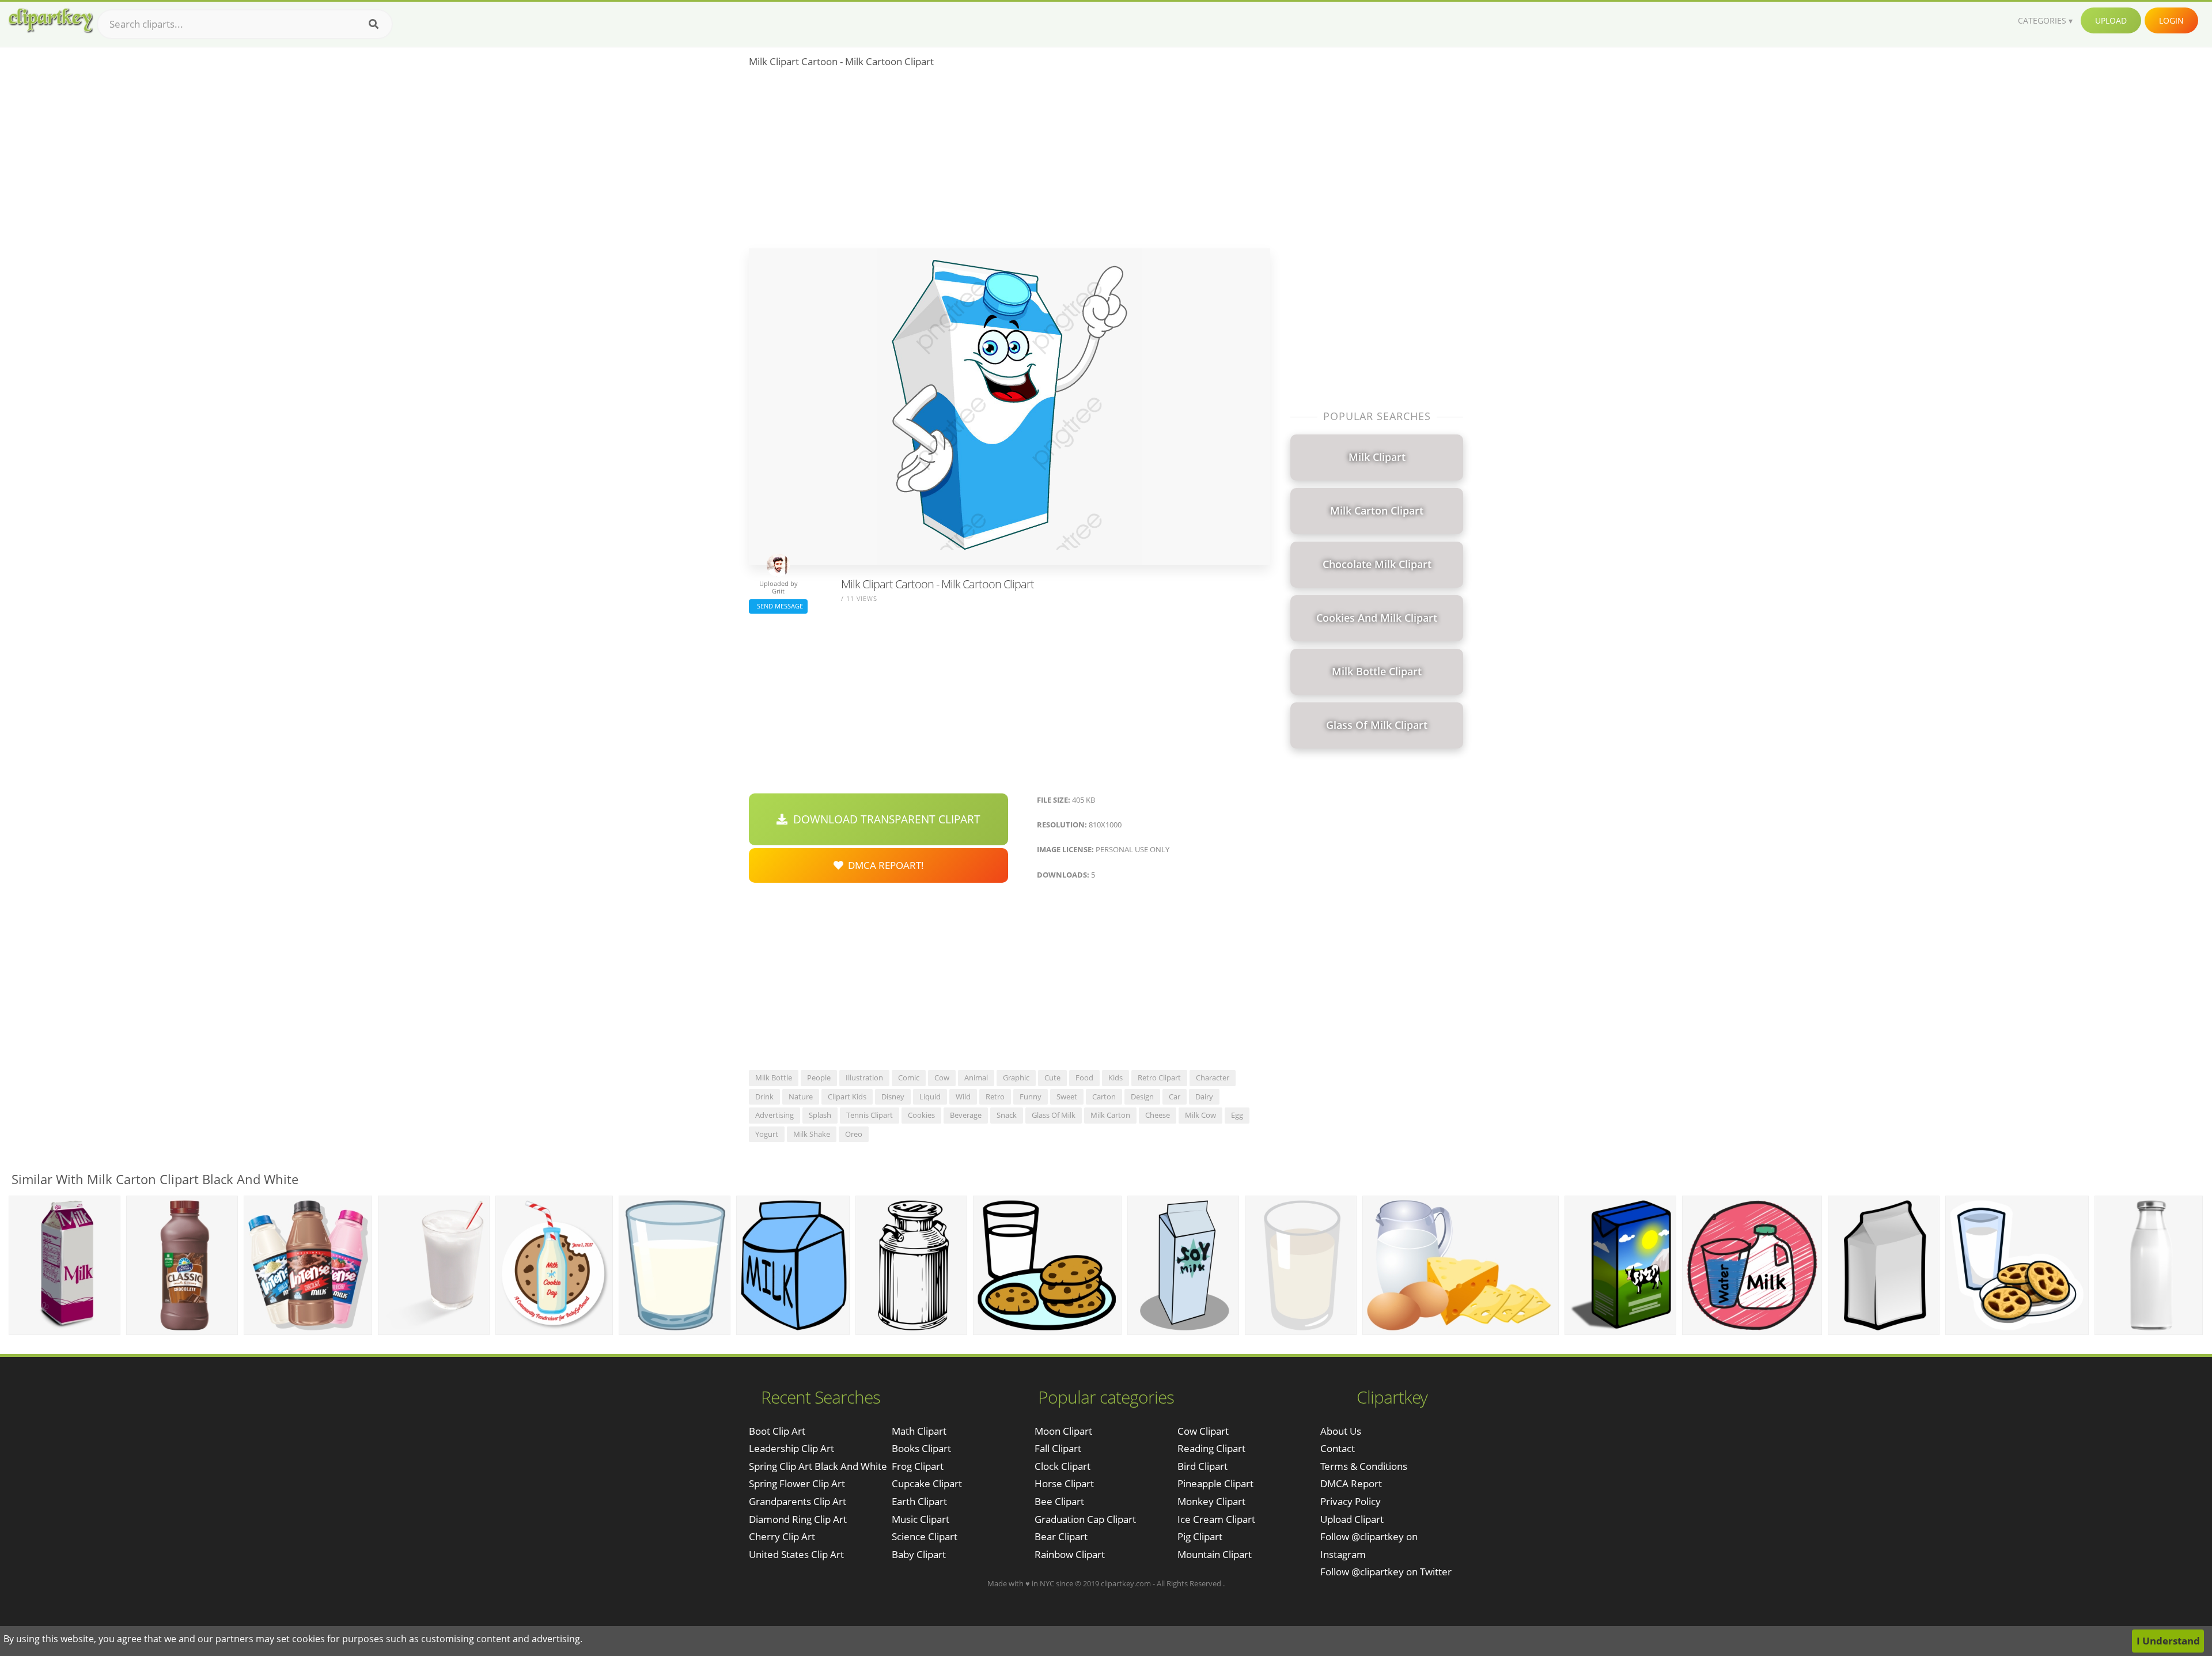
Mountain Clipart (1215, 1554)
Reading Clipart (1211, 1448)
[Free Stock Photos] (50, 20)
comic (909, 1077)
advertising (774, 1115)
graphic (1016, 1077)
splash (820, 1115)
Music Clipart (921, 1519)
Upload (2111, 20)
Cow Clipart (1203, 1431)
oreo (854, 1134)
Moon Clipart (1063, 1431)
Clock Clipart (1063, 1466)
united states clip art (796, 1554)
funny (1031, 1097)
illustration (864, 1077)
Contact (1338, 1448)
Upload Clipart (1352, 1519)
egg (1237, 1115)
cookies (921, 1115)
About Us (1341, 1431)
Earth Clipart (919, 1501)
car (1175, 1097)
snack (1007, 1115)
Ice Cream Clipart (1216, 1519)
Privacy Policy (1351, 1501)
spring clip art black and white (818, 1466)
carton (1104, 1097)
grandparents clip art (798, 1501)
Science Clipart (925, 1536)
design (1142, 1097)
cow (942, 1077)
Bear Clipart (1061, 1536)
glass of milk (1054, 1115)
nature (801, 1097)
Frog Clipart (918, 1466)
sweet (1067, 1097)
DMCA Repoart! (884, 865)
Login (2171, 20)
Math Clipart (919, 1431)
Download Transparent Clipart (884, 819)
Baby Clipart (919, 1554)
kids (1116, 1077)
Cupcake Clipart (927, 1483)
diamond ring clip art (798, 1519)
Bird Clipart (1202, 1466)
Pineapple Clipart (1215, 1483)
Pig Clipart (1200, 1536)
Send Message (778, 606)
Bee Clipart (1059, 1501)
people (819, 1077)
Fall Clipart (1058, 1448)
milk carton (1110, 1115)
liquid (930, 1097)
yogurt (767, 1134)
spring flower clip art (797, 1483)
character (1213, 1077)
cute (1052, 1077)
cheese (1158, 1115)
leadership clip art (791, 1448)
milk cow (1200, 1115)
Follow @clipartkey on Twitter (1386, 1572)
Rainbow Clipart (1070, 1554)
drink (764, 1097)
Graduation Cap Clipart (1085, 1519)
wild (963, 1097)
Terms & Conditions (1364, 1466)
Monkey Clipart (1211, 1501)
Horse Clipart (1064, 1483)
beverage (966, 1115)
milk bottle (774, 1077)
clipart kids (847, 1097)
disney (893, 1097)
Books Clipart (921, 1448)
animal (976, 1077)
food (1084, 1077)
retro (995, 1097)
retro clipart (1159, 1077)
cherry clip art (782, 1536)
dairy (1204, 1097)
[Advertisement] (1010, 162)
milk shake (812, 1134)
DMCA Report (1351, 1483)
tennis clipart (870, 1115)
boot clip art (777, 1431)
